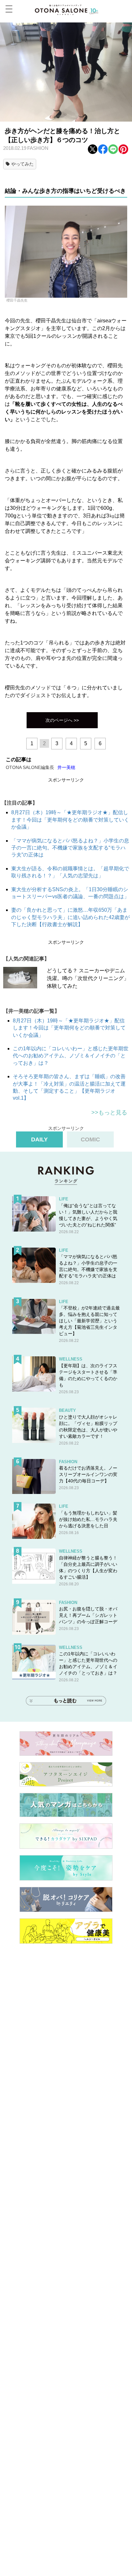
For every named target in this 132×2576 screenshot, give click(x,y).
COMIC (90, 1139)
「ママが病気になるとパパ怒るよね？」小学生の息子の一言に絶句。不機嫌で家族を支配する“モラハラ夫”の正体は (70, 848)
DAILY (39, 1139)
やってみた (22, 164)
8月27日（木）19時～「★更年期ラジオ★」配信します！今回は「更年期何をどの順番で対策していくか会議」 (70, 820)
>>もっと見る (109, 1113)
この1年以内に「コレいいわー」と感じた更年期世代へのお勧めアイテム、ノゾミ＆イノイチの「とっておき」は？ (71, 1056)
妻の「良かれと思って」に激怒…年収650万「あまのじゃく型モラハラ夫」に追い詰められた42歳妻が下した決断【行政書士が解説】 (70, 917)
